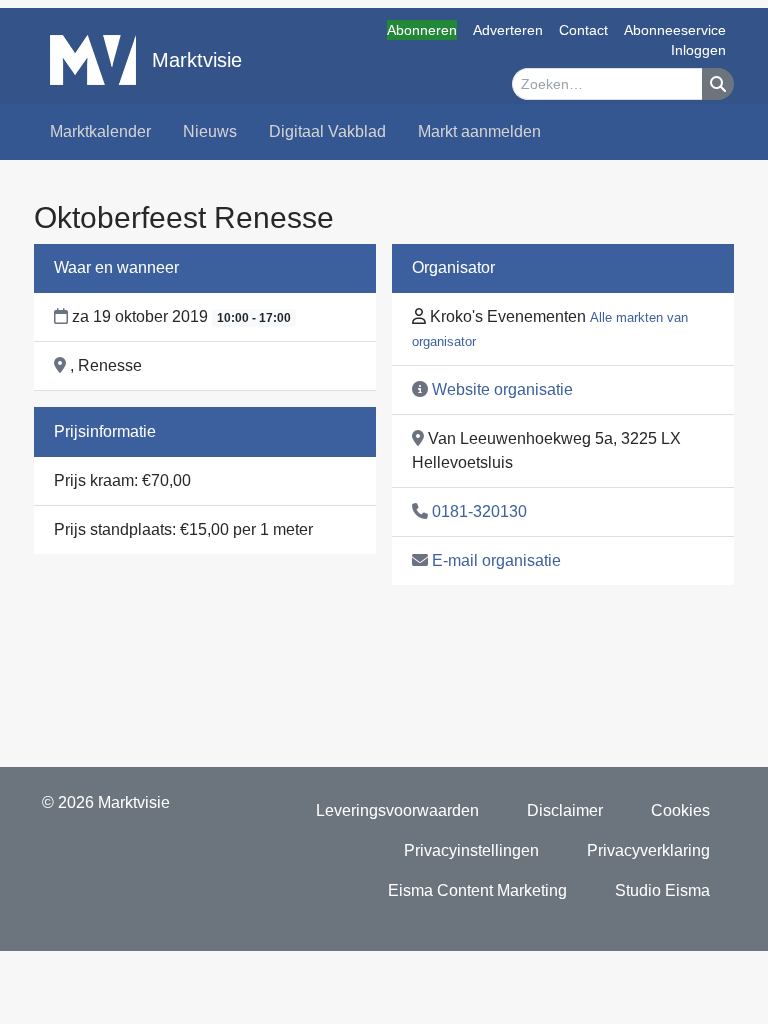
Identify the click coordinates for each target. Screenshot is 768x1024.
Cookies (680, 810)
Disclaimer (565, 810)
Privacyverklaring (648, 850)
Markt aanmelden (479, 131)
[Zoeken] (718, 84)
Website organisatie (502, 389)
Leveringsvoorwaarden (397, 810)
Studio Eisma (662, 890)
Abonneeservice (675, 30)
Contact (583, 30)
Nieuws (210, 131)
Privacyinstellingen (471, 850)
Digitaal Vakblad (327, 131)
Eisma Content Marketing (477, 890)
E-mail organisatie (496, 560)
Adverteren (508, 30)
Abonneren (422, 30)
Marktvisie (197, 60)
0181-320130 (479, 511)
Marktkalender (100, 131)
